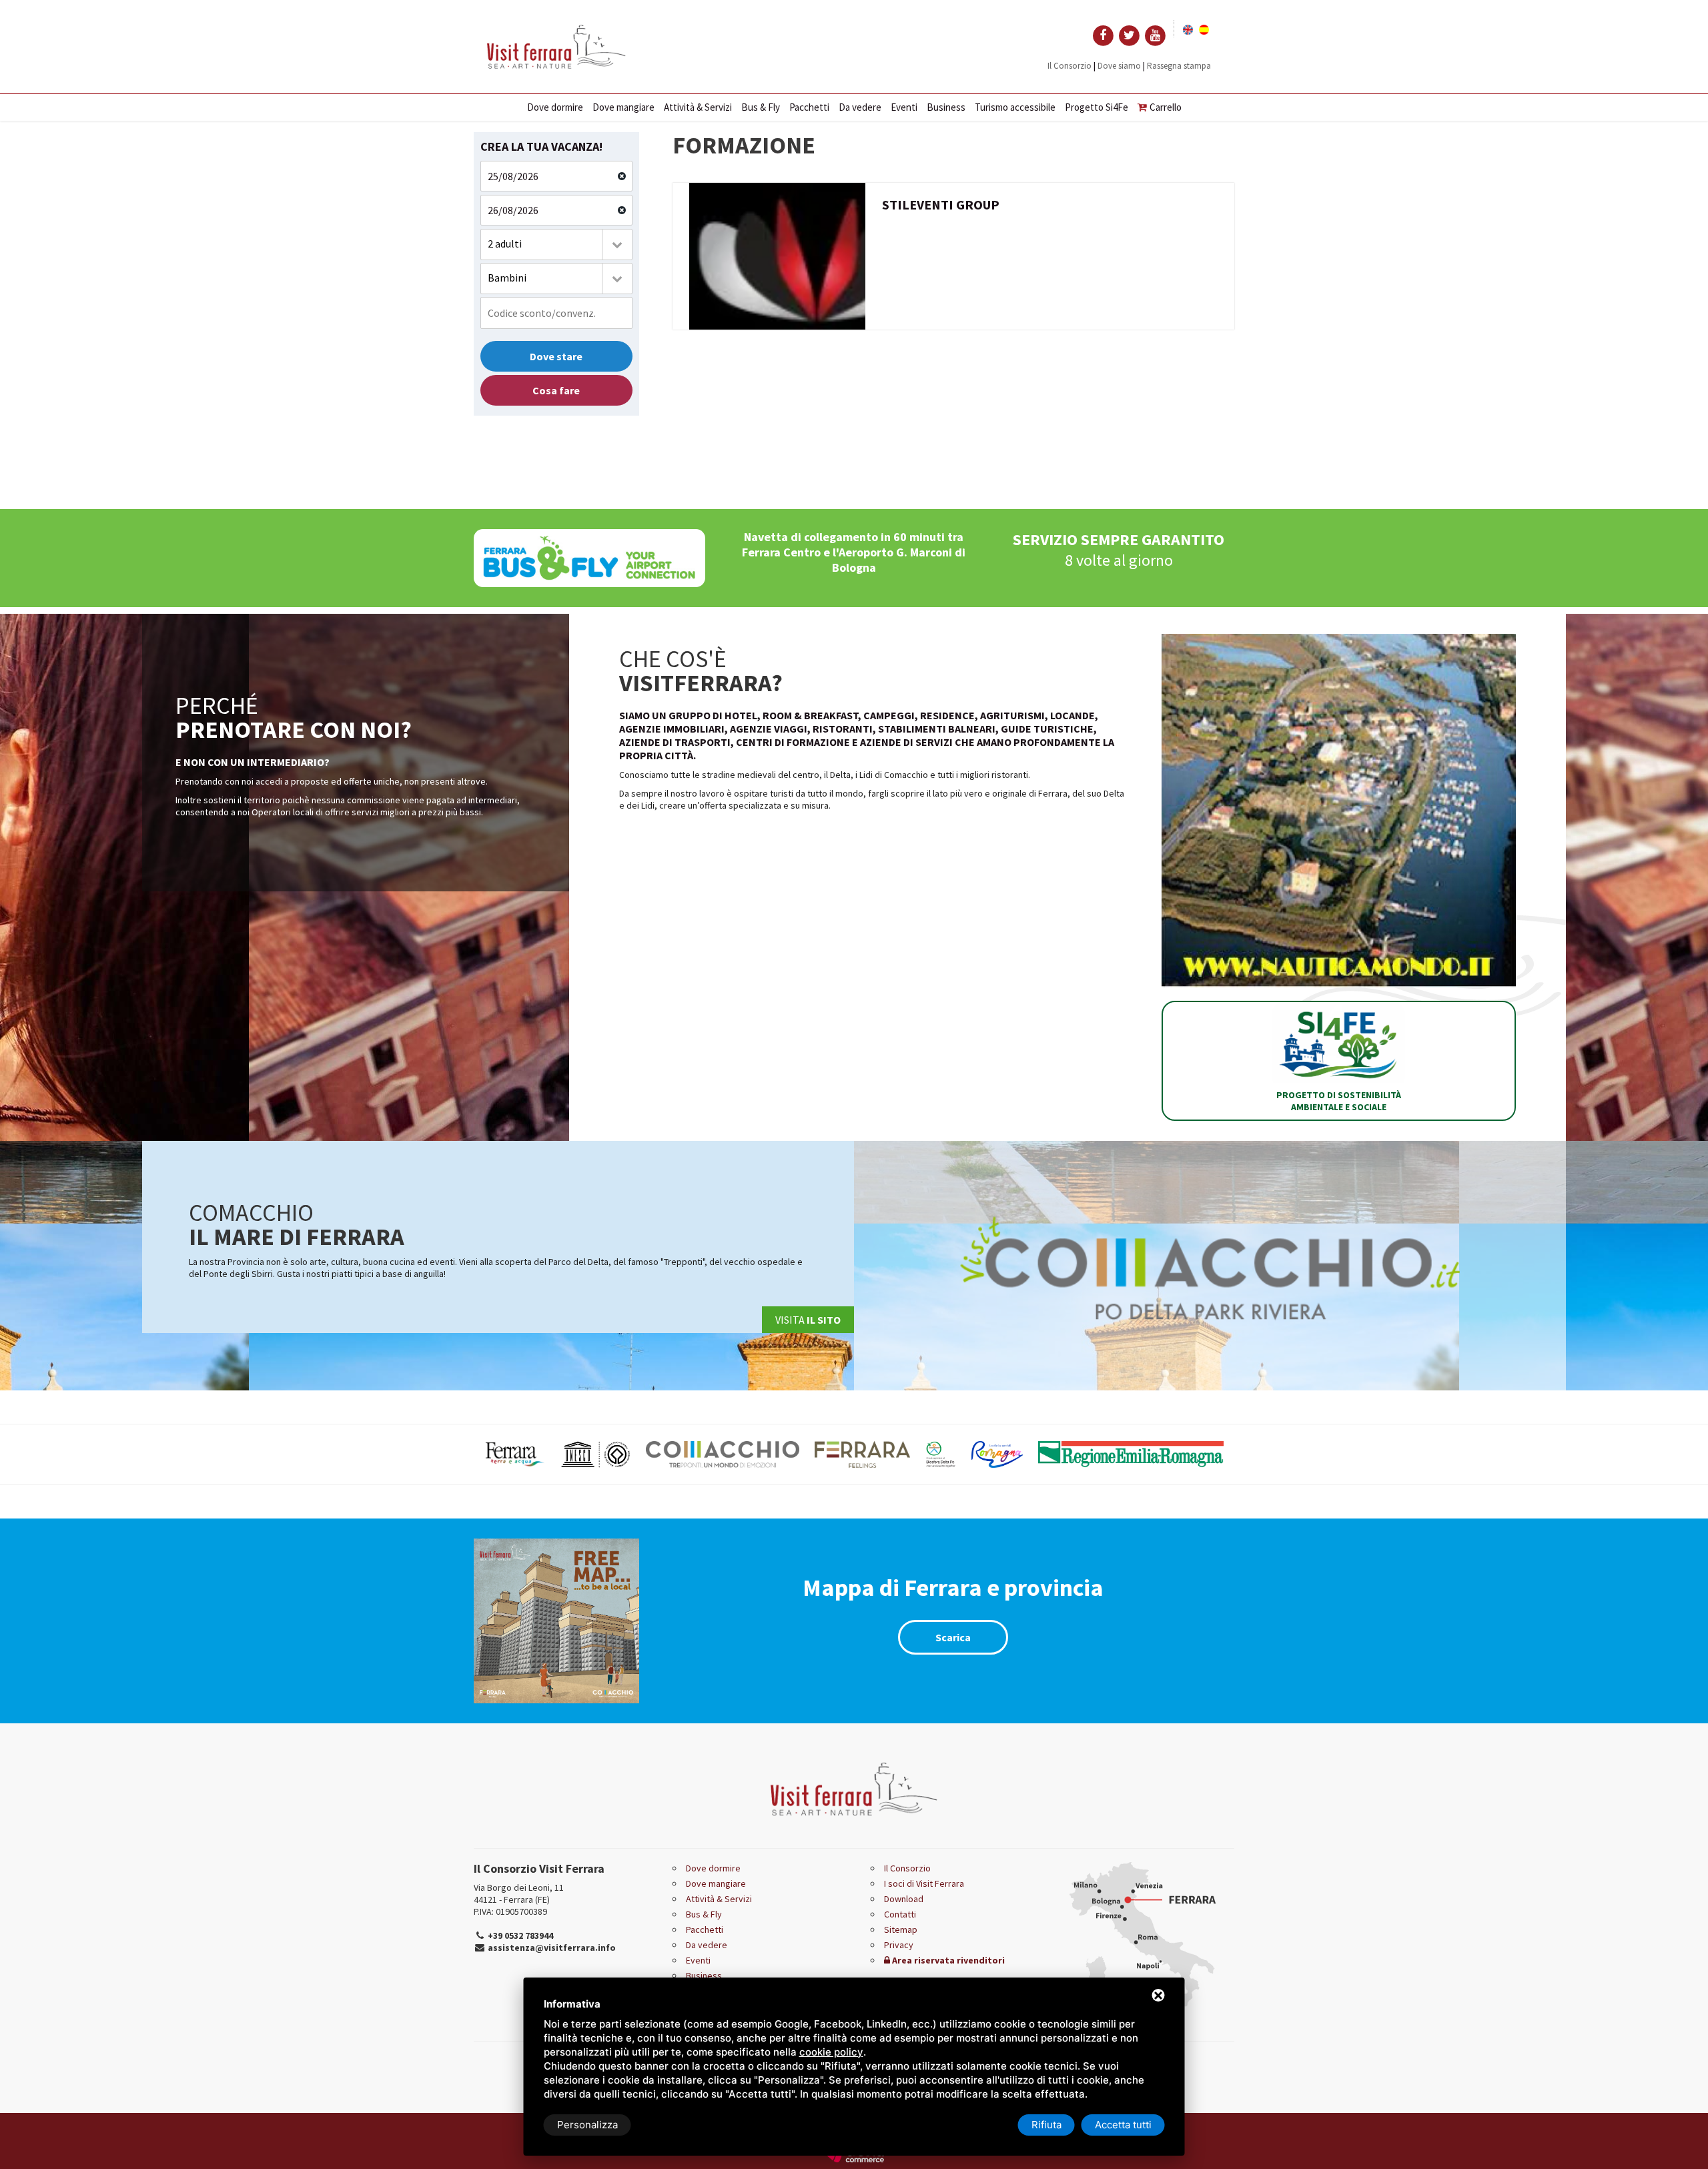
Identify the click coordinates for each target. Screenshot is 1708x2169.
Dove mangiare (623, 107)
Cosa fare (556, 390)
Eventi (904, 107)
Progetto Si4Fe (1097, 107)
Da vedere (860, 107)
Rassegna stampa (1179, 66)
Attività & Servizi (698, 107)
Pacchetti (809, 107)
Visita (808, 1320)
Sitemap (901, 1929)
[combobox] (556, 245)
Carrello (1166, 107)
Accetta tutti (1123, 2125)
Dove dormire (555, 107)
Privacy (899, 1945)
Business (946, 107)
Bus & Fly (761, 107)
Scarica (953, 1637)
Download (904, 1899)
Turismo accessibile (1015, 107)
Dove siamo (1119, 66)
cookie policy (831, 2052)
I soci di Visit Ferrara (924, 1883)
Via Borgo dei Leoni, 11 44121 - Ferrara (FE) (519, 1893)
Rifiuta (1046, 2125)
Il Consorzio (1070, 66)
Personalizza (587, 2125)
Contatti (900, 1914)
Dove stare (556, 356)
